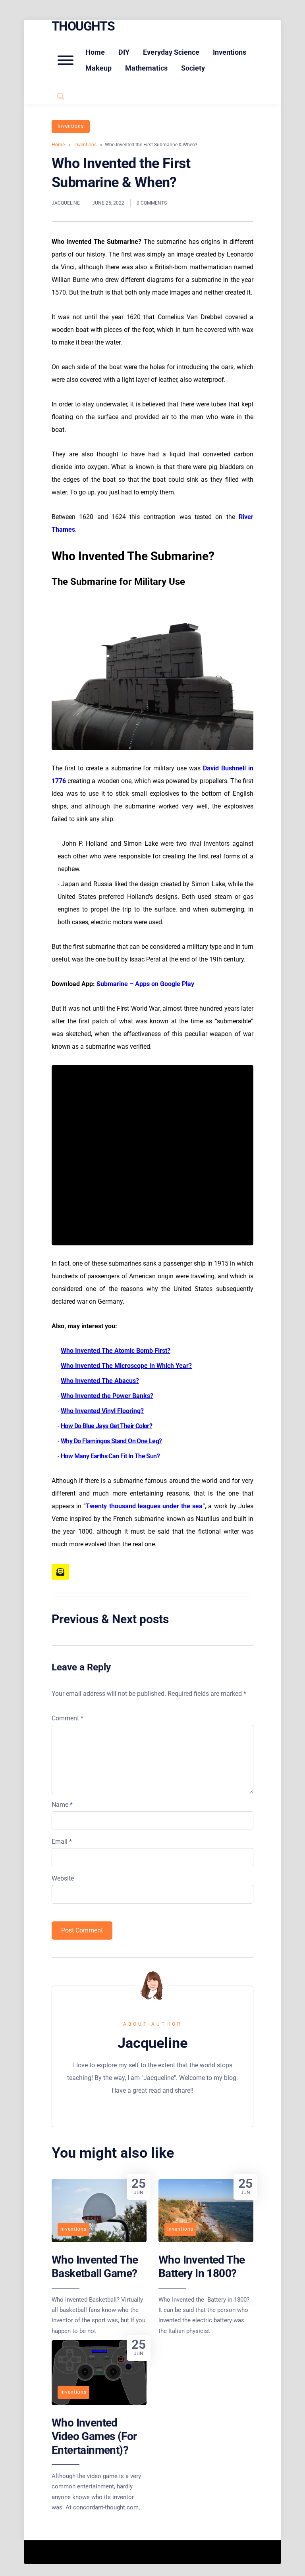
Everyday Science (171, 52)
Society (193, 68)
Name (62, 1805)
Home (95, 52)
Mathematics (146, 68)
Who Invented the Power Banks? (107, 1396)
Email (62, 1842)
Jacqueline (66, 203)
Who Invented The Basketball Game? (95, 2267)
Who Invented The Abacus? (100, 1381)
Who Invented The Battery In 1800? (202, 2267)
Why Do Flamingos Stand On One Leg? (111, 1441)
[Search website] (61, 96)
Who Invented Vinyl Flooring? (102, 1411)
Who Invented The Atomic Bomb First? (116, 1351)
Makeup (98, 68)
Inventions (230, 52)
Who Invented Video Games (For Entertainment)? (94, 2436)
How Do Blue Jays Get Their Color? (106, 1426)
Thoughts (83, 26)
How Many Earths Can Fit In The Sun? (110, 1456)
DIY (124, 52)
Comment (68, 1718)
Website (63, 1878)
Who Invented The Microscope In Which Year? (126, 1366)
